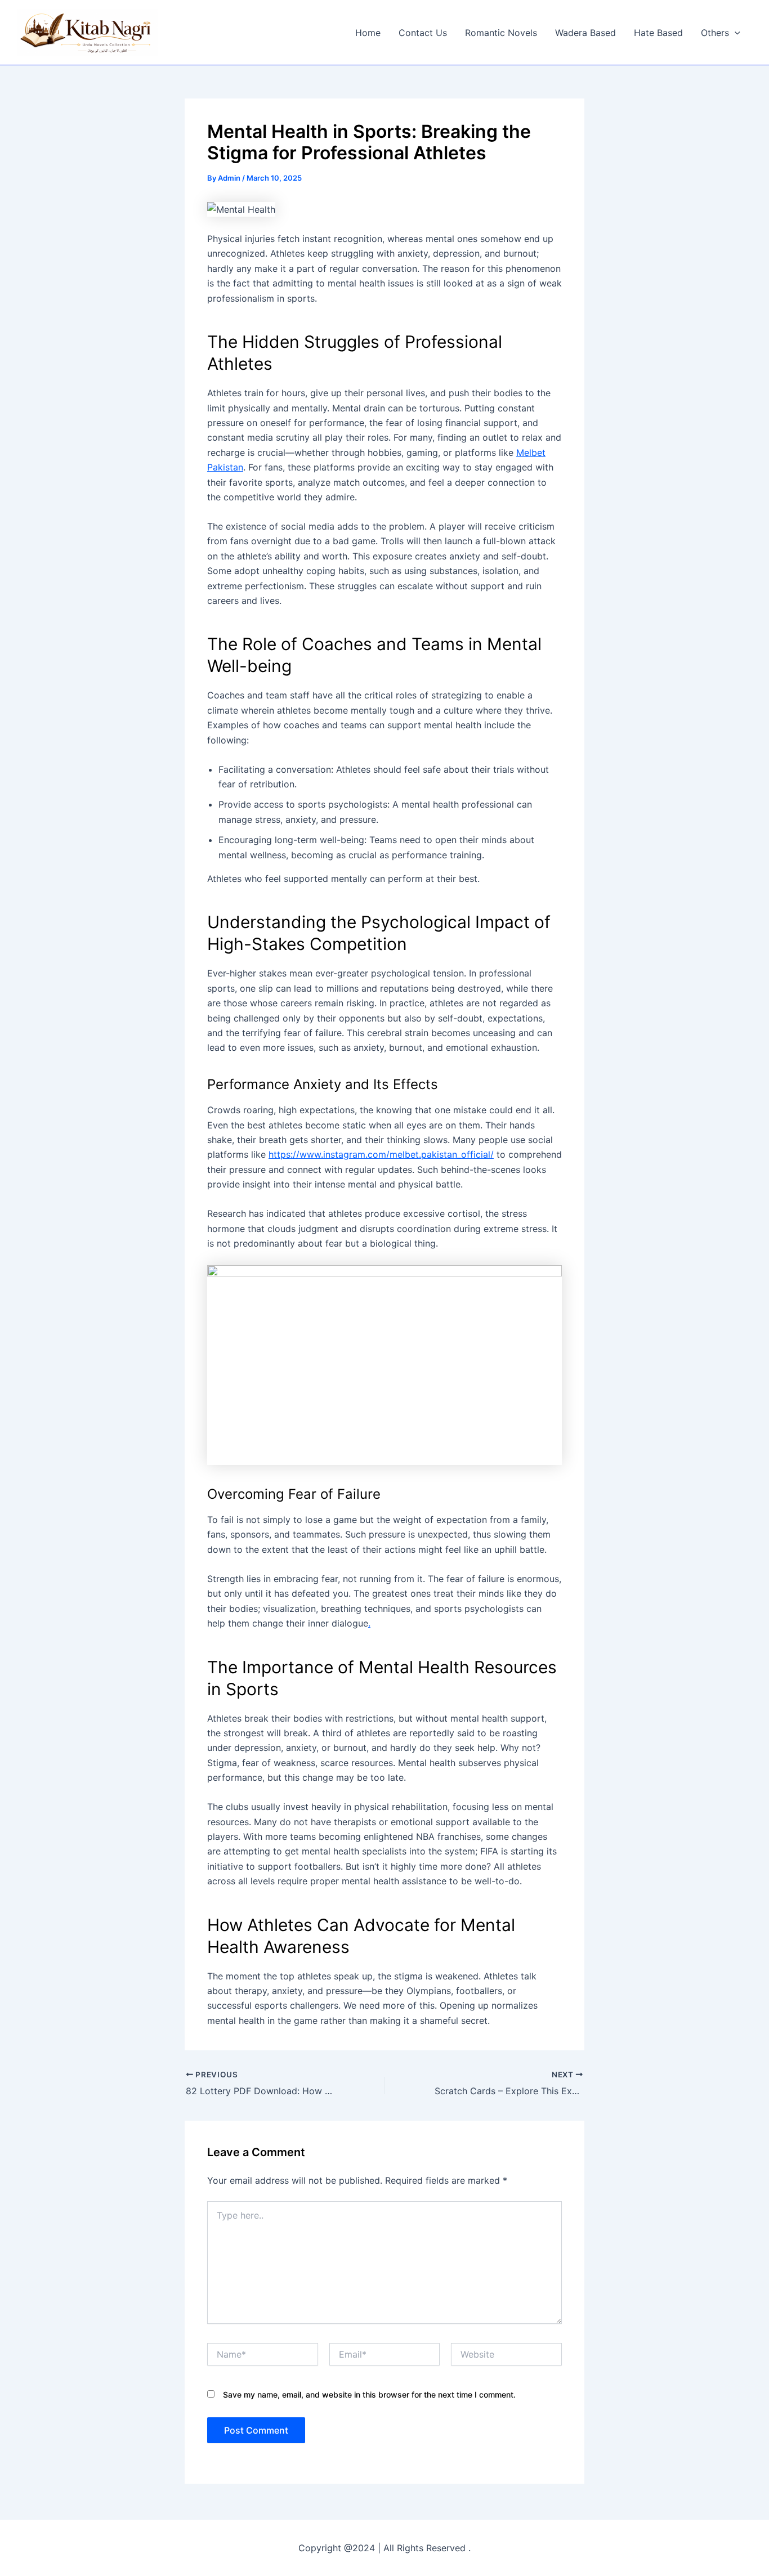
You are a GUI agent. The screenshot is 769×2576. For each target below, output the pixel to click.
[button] (735, 33)
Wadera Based (585, 33)
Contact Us (423, 33)
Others (715, 33)
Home (368, 33)
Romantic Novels (501, 33)
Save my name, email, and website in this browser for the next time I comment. (369, 2394)
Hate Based (658, 33)
